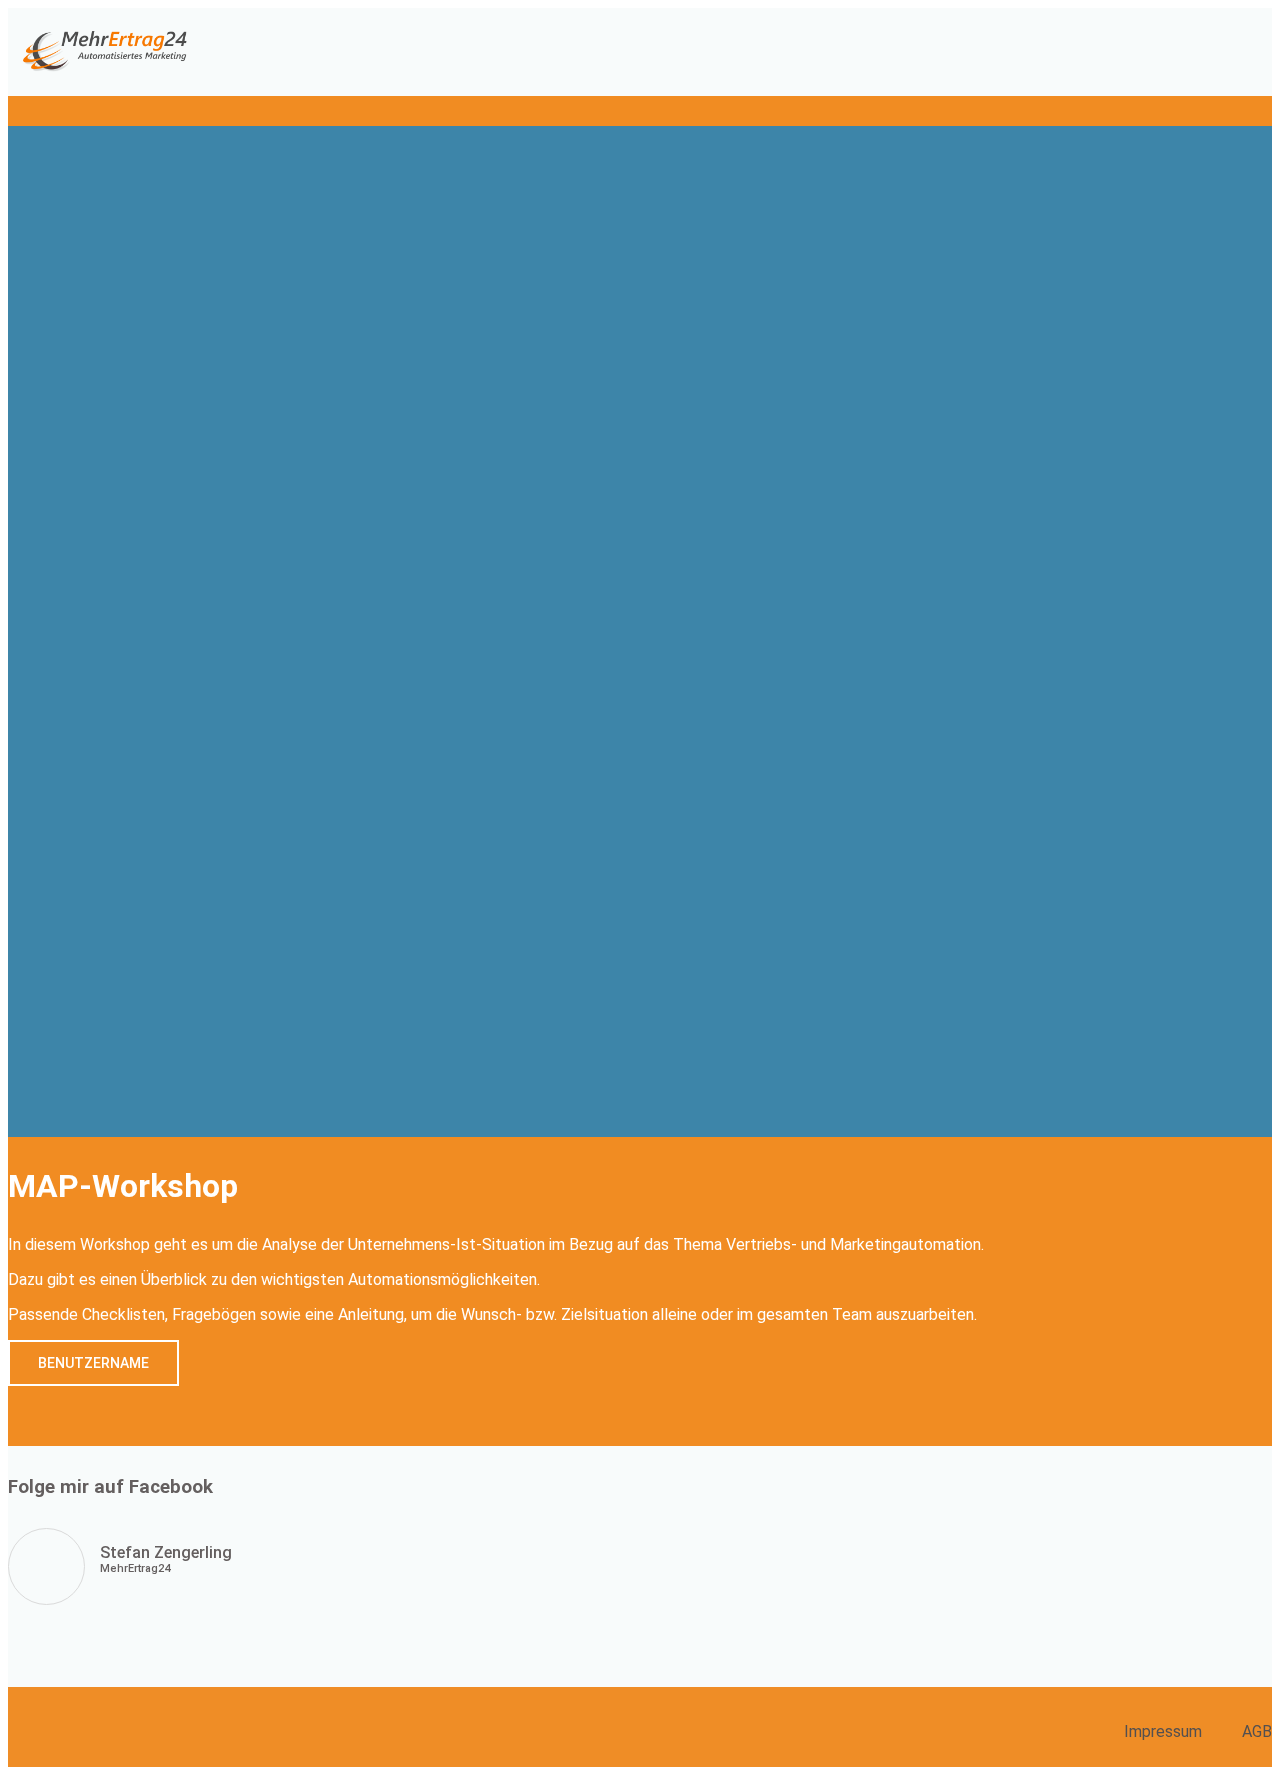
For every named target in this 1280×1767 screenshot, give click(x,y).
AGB (1257, 1731)
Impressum (1163, 1731)
